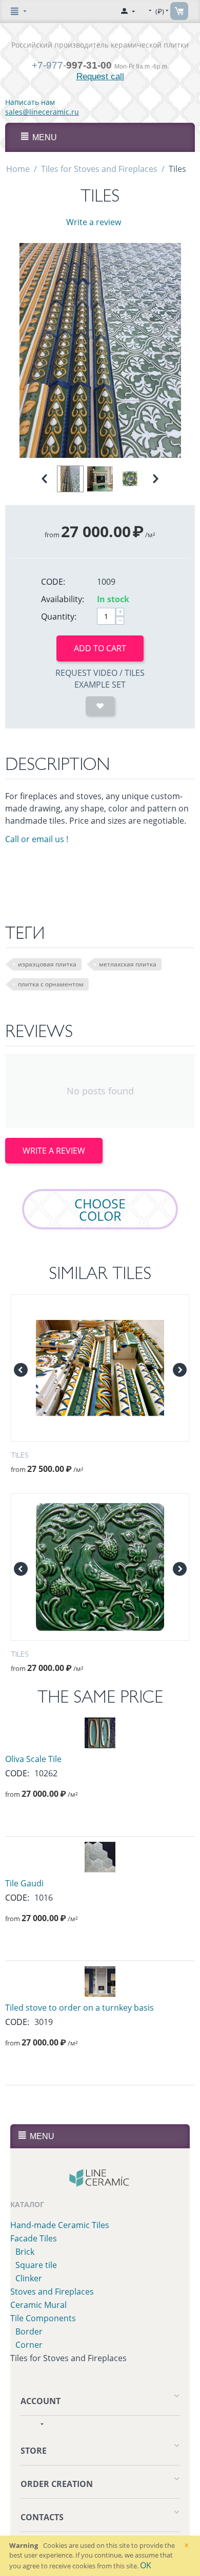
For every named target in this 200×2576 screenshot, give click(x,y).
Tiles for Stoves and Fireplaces (99, 169)
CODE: (53, 582)
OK (146, 2565)
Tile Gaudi (24, 1883)
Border (29, 2331)
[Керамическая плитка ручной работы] (100, 2178)
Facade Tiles (34, 2238)
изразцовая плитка (47, 964)
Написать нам (30, 102)
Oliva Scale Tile (33, 1759)
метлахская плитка (128, 964)
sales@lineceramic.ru (42, 112)
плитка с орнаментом (51, 984)
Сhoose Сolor (100, 1209)
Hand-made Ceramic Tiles (60, 2225)
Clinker (29, 2278)
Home (18, 169)
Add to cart (100, 648)
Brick (25, 2252)
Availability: (63, 599)
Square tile (36, 2265)
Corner (29, 2345)
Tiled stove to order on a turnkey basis (79, 2008)
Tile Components (43, 2318)
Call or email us (37, 839)
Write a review (94, 222)
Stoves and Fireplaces (52, 2292)
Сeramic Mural (38, 2305)
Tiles (19, 1455)
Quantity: (59, 617)
